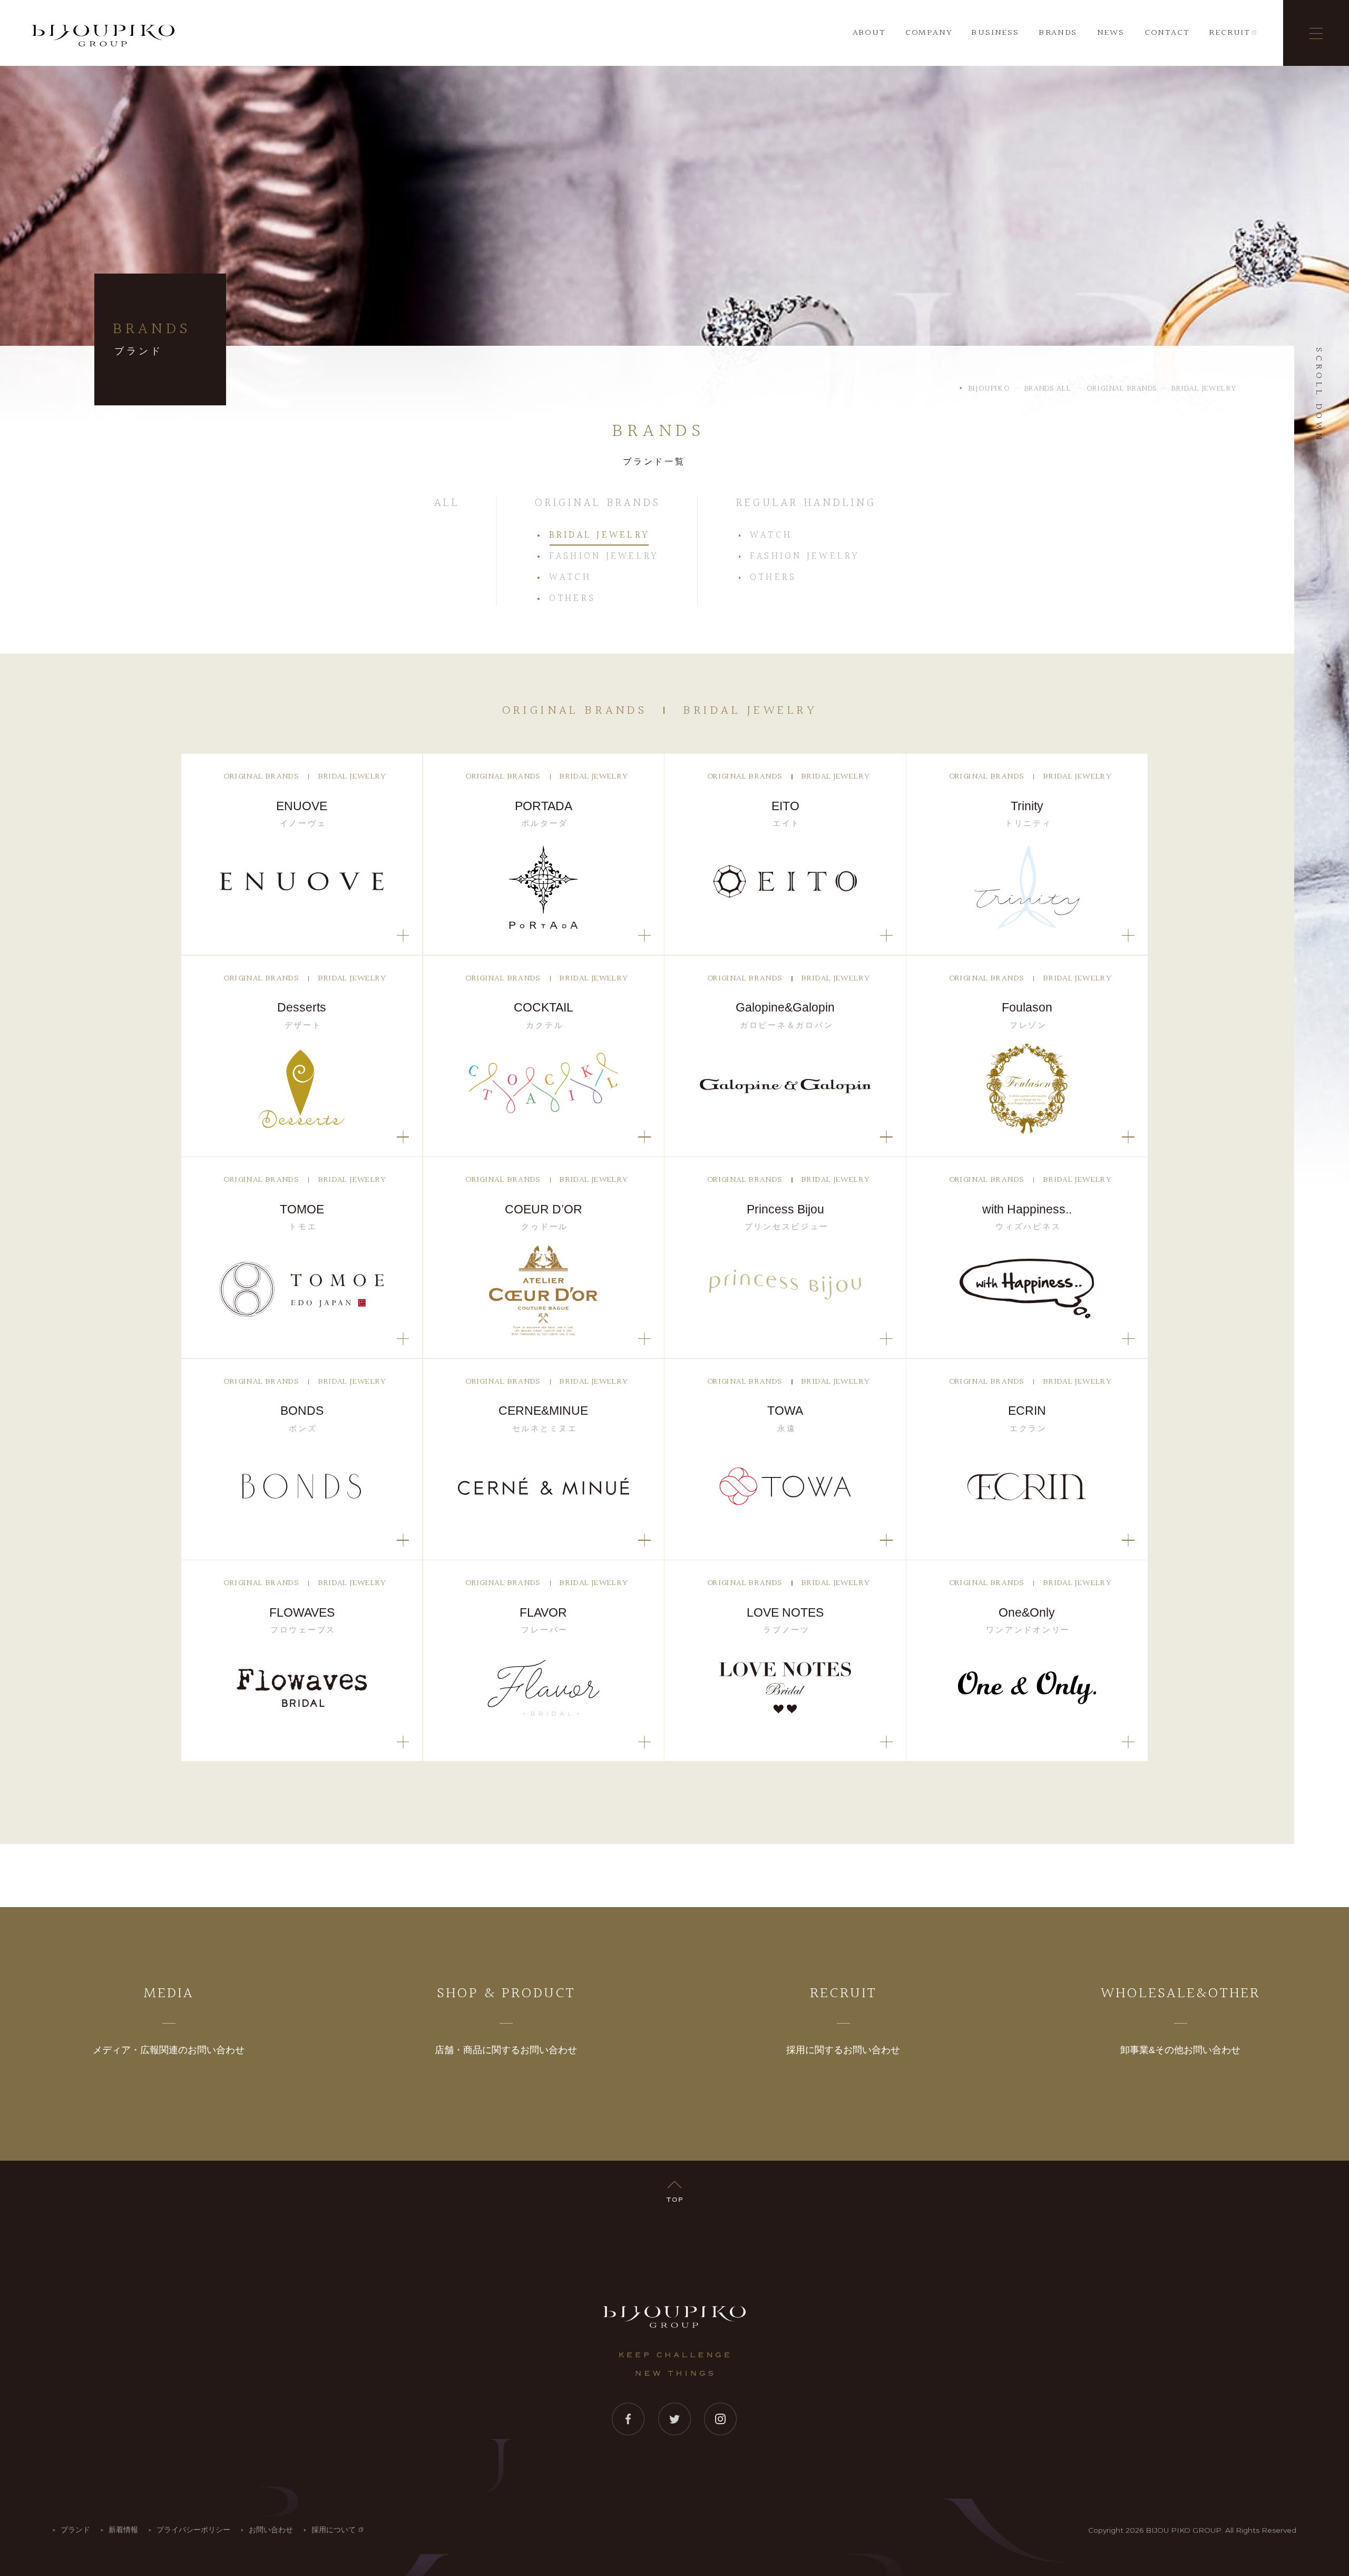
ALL (447, 503)
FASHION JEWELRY (604, 557)
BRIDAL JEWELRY (599, 536)
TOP (674, 2189)
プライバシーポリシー (193, 2530)
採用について (334, 2530)
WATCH (570, 578)
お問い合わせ (271, 2530)
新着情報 (123, 2530)
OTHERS (572, 599)
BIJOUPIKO (674, 2317)
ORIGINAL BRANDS (598, 503)
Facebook (628, 2419)
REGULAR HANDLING (806, 503)
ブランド (75, 2530)
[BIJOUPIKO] (103, 36)
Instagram (721, 2419)
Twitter (675, 2419)
